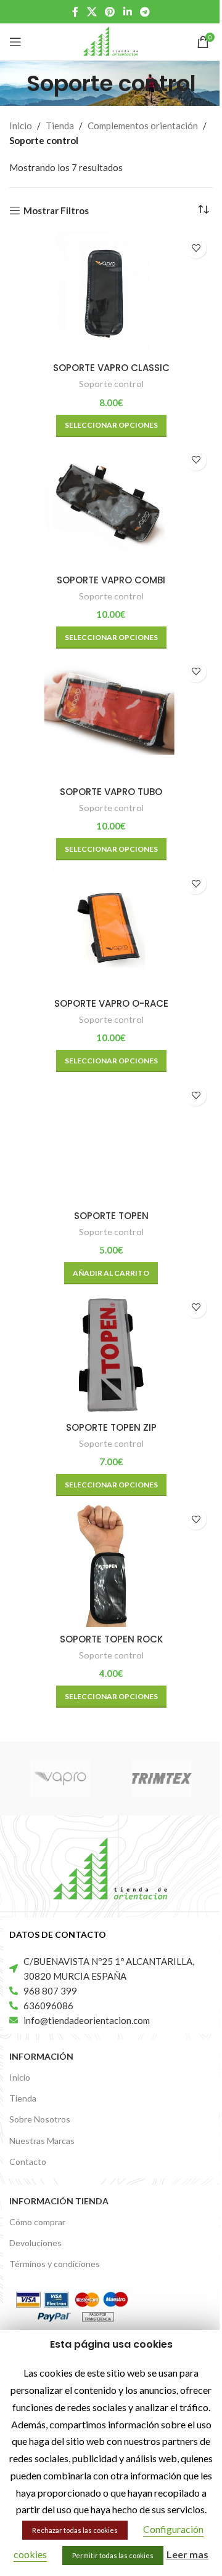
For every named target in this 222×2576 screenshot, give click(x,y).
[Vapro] (60, 1778)
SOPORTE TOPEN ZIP (111, 1427)
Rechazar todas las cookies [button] (75, 2530)
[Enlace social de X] (92, 12)
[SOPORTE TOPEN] (111, 1141)
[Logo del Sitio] (111, 41)
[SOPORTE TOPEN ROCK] (111, 1565)
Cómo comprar (37, 2222)
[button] (111, 1273)
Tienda (60, 126)
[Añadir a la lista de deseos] (196, 248)
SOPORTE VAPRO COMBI (111, 580)
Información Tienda (59, 2201)
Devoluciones (35, 2243)
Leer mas (187, 2554)
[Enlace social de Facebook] (75, 12)
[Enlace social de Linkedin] (127, 12)
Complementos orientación (143, 126)
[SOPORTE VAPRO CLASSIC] (111, 293)
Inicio (21, 126)
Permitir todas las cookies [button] (113, 2555)
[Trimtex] (162, 1778)
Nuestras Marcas (42, 2141)
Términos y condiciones (55, 2264)
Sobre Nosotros (40, 2119)
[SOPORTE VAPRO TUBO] (111, 717)
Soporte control (111, 384)
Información (41, 2056)
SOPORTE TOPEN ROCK (111, 1639)
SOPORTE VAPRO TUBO (111, 792)
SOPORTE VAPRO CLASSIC (111, 368)
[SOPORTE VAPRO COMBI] (111, 506)
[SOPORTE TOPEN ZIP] (111, 1353)
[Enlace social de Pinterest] (110, 12)
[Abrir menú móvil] (15, 42)
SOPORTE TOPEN (111, 1216)
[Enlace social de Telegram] (145, 12)
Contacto (28, 2162)
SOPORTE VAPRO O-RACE (111, 1003)
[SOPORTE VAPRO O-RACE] (111, 929)
